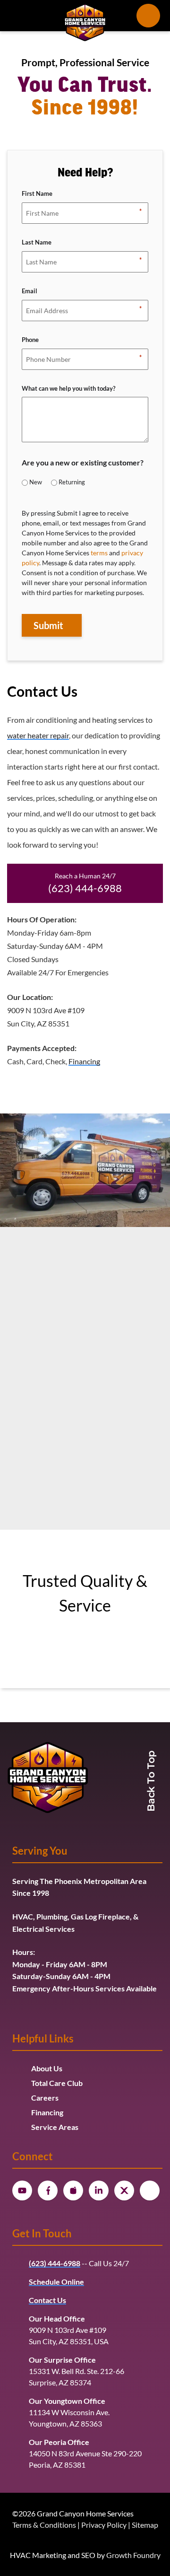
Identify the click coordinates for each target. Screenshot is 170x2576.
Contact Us (47, 2300)
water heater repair (38, 735)
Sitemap (145, 2525)
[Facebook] (48, 2190)
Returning (72, 482)
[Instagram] (73, 2190)
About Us (47, 2068)
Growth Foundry (133, 2555)
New (36, 482)
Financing (84, 1061)
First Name (37, 194)
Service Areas (55, 2127)
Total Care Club (57, 2083)
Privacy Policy (104, 2525)
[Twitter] (124, 2190)
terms (99, 553)
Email (30, 292)
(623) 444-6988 (85, 888)
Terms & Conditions (44, 2525)
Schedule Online (56, 2282)
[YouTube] (22, 2190)
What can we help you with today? (68, 389)
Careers (45, 2098)
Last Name (37, 243)
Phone (30, 341)
